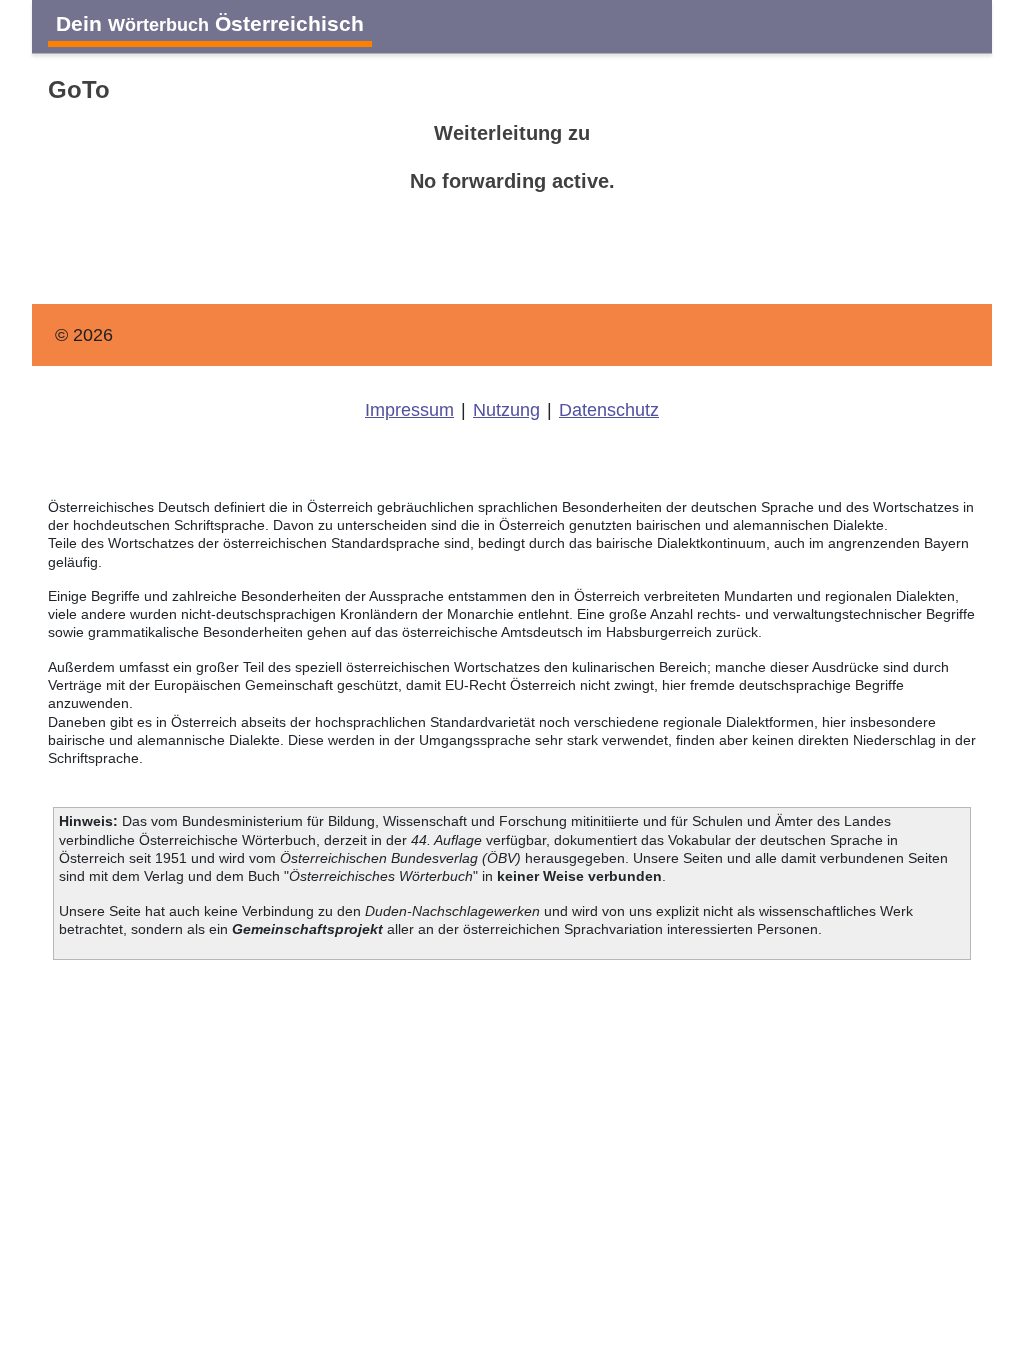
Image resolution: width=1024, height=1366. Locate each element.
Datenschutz (609, 410)
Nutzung (506, 410)
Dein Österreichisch (210, 23)
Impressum (409, 410)
